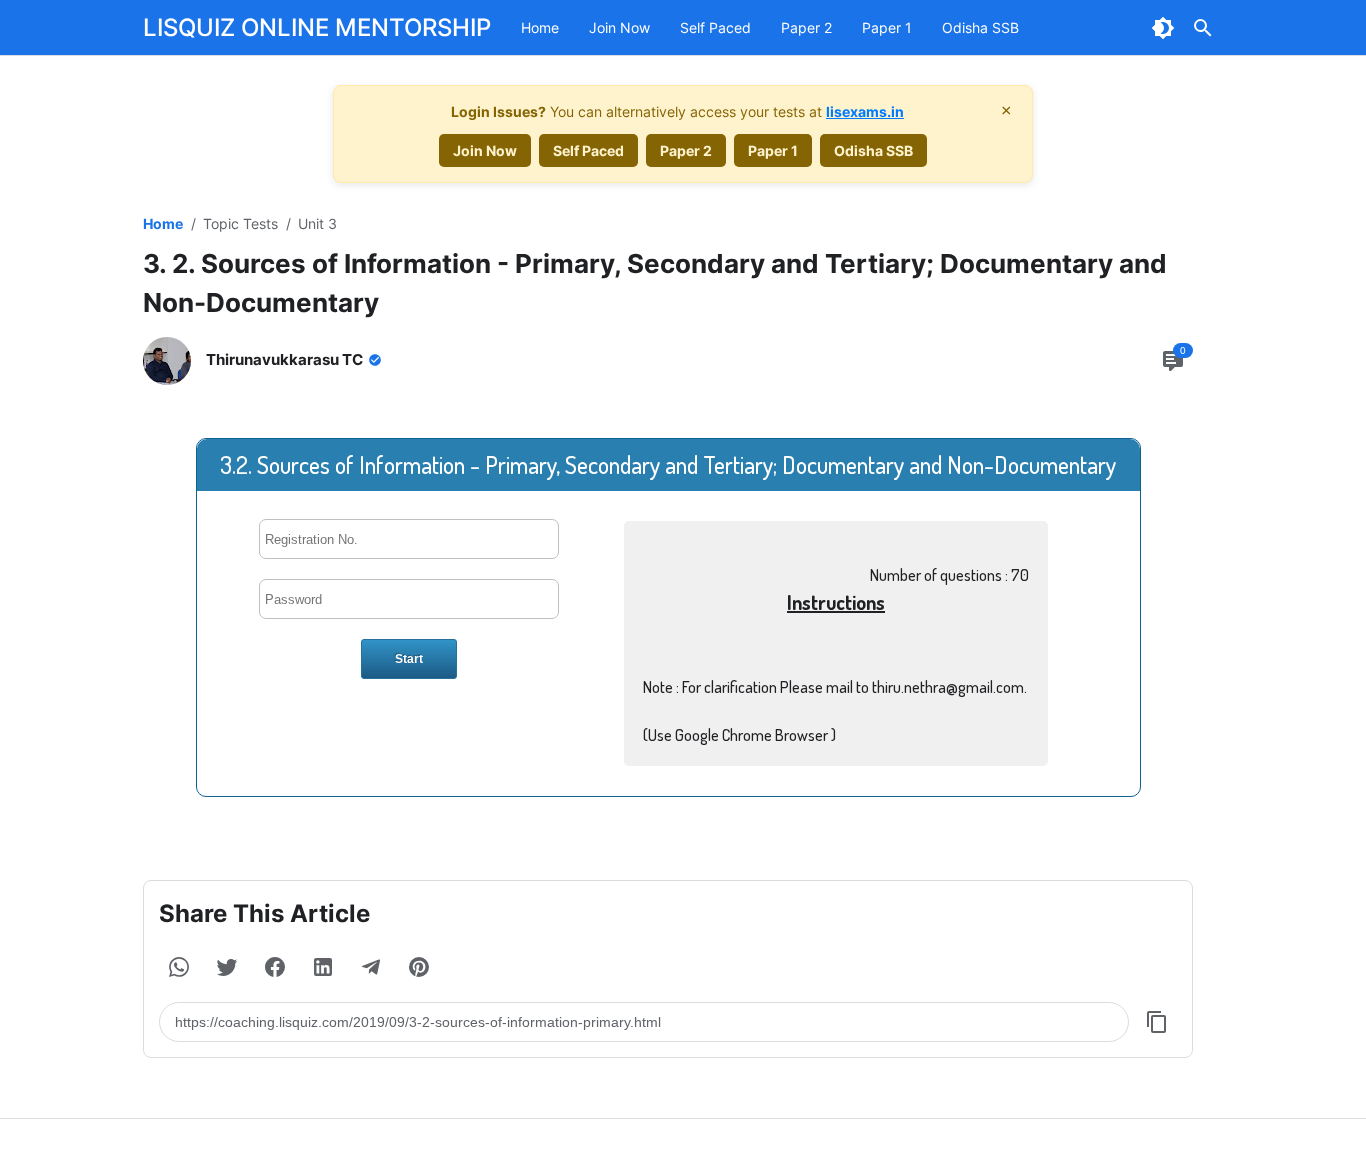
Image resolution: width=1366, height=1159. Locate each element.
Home (540, 27)
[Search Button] (1203, 28)
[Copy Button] (1157, 1022)
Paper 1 (887, 27)
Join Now (619, 27)
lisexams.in (865, 111)
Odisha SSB (980, 27)
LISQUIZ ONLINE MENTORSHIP (317, 27)
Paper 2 (806, 27)
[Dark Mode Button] (1163, 28)
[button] (179, 967)
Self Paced (715, 27)
